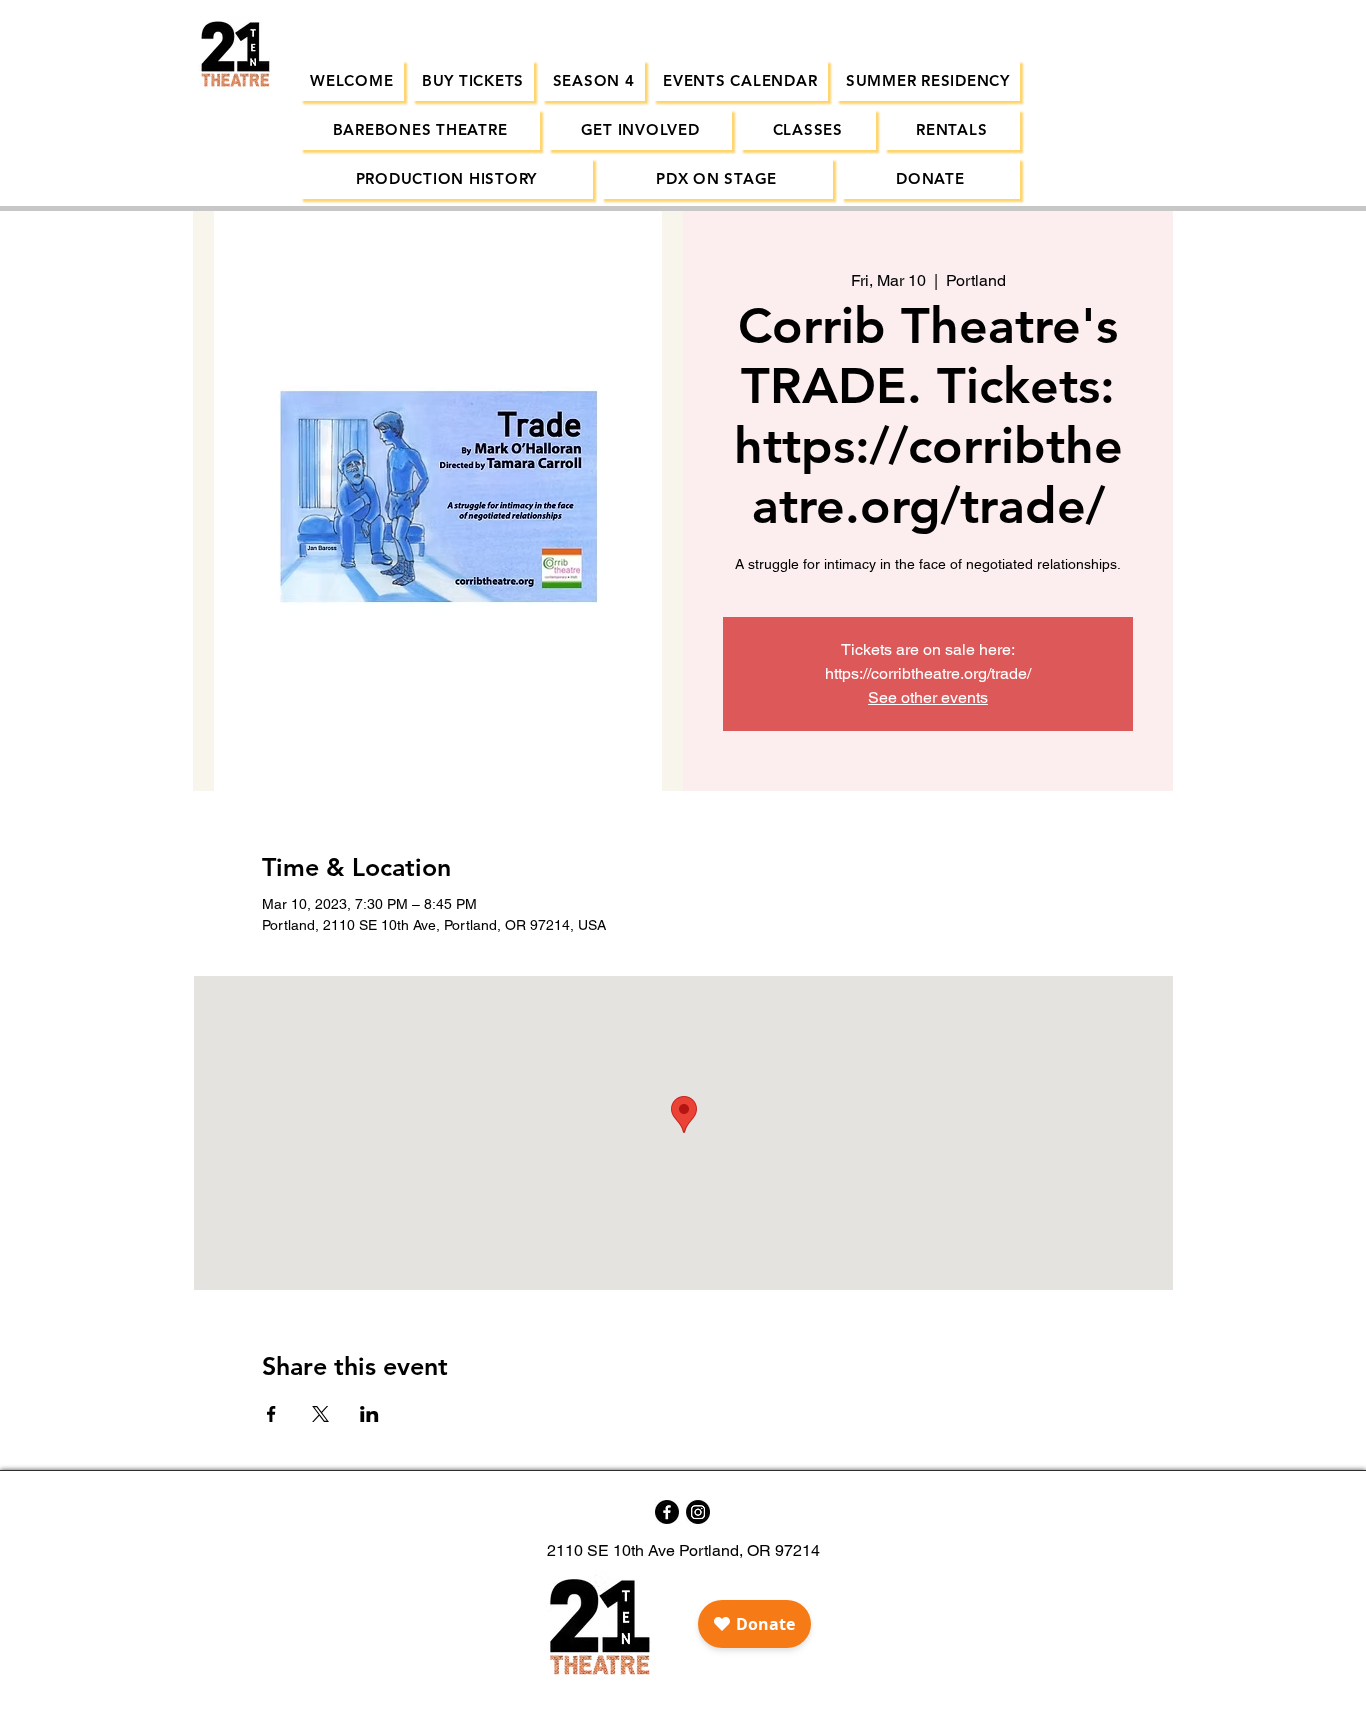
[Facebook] (667, 1512)
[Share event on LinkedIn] (369, 1414)
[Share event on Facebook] (271, 1414)
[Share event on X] (320, 1414)
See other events (928, 697)
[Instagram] (698, 1512)
